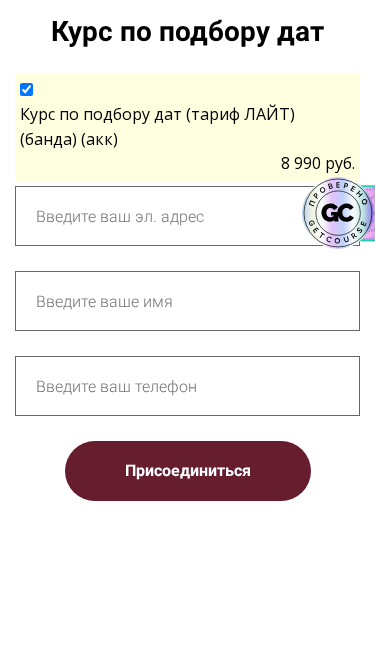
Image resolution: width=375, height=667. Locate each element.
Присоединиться (188, 470)
